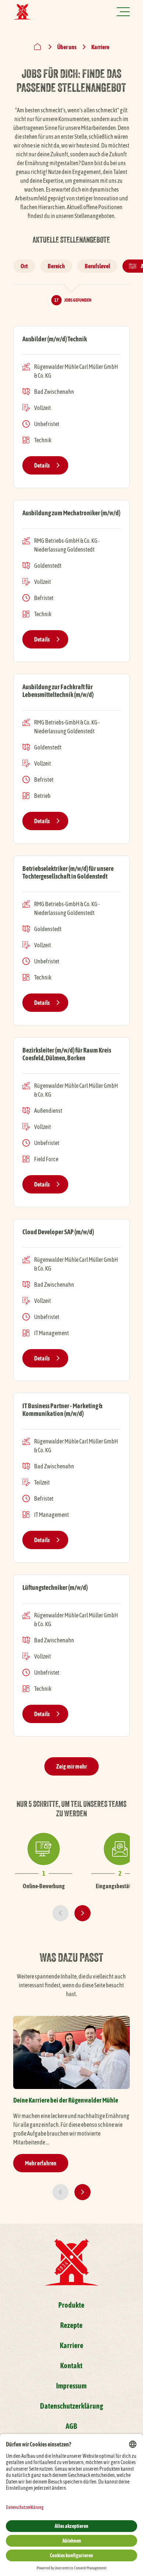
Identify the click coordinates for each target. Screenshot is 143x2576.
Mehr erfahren (41, 2163)
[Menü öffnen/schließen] (123, 12)
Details (42, 465)
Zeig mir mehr (71, 1766)
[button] (60, 1913)
